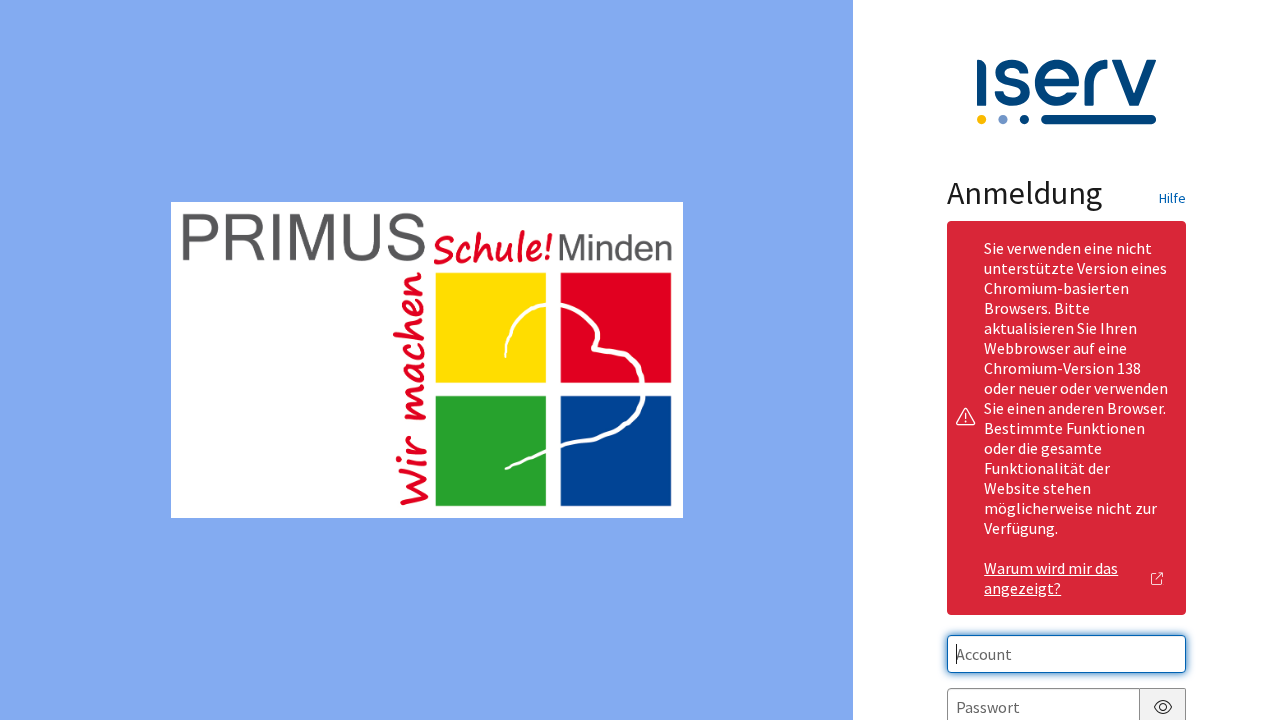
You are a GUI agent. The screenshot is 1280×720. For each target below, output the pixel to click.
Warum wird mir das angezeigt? (1051, 578)
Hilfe (1172, 198)
